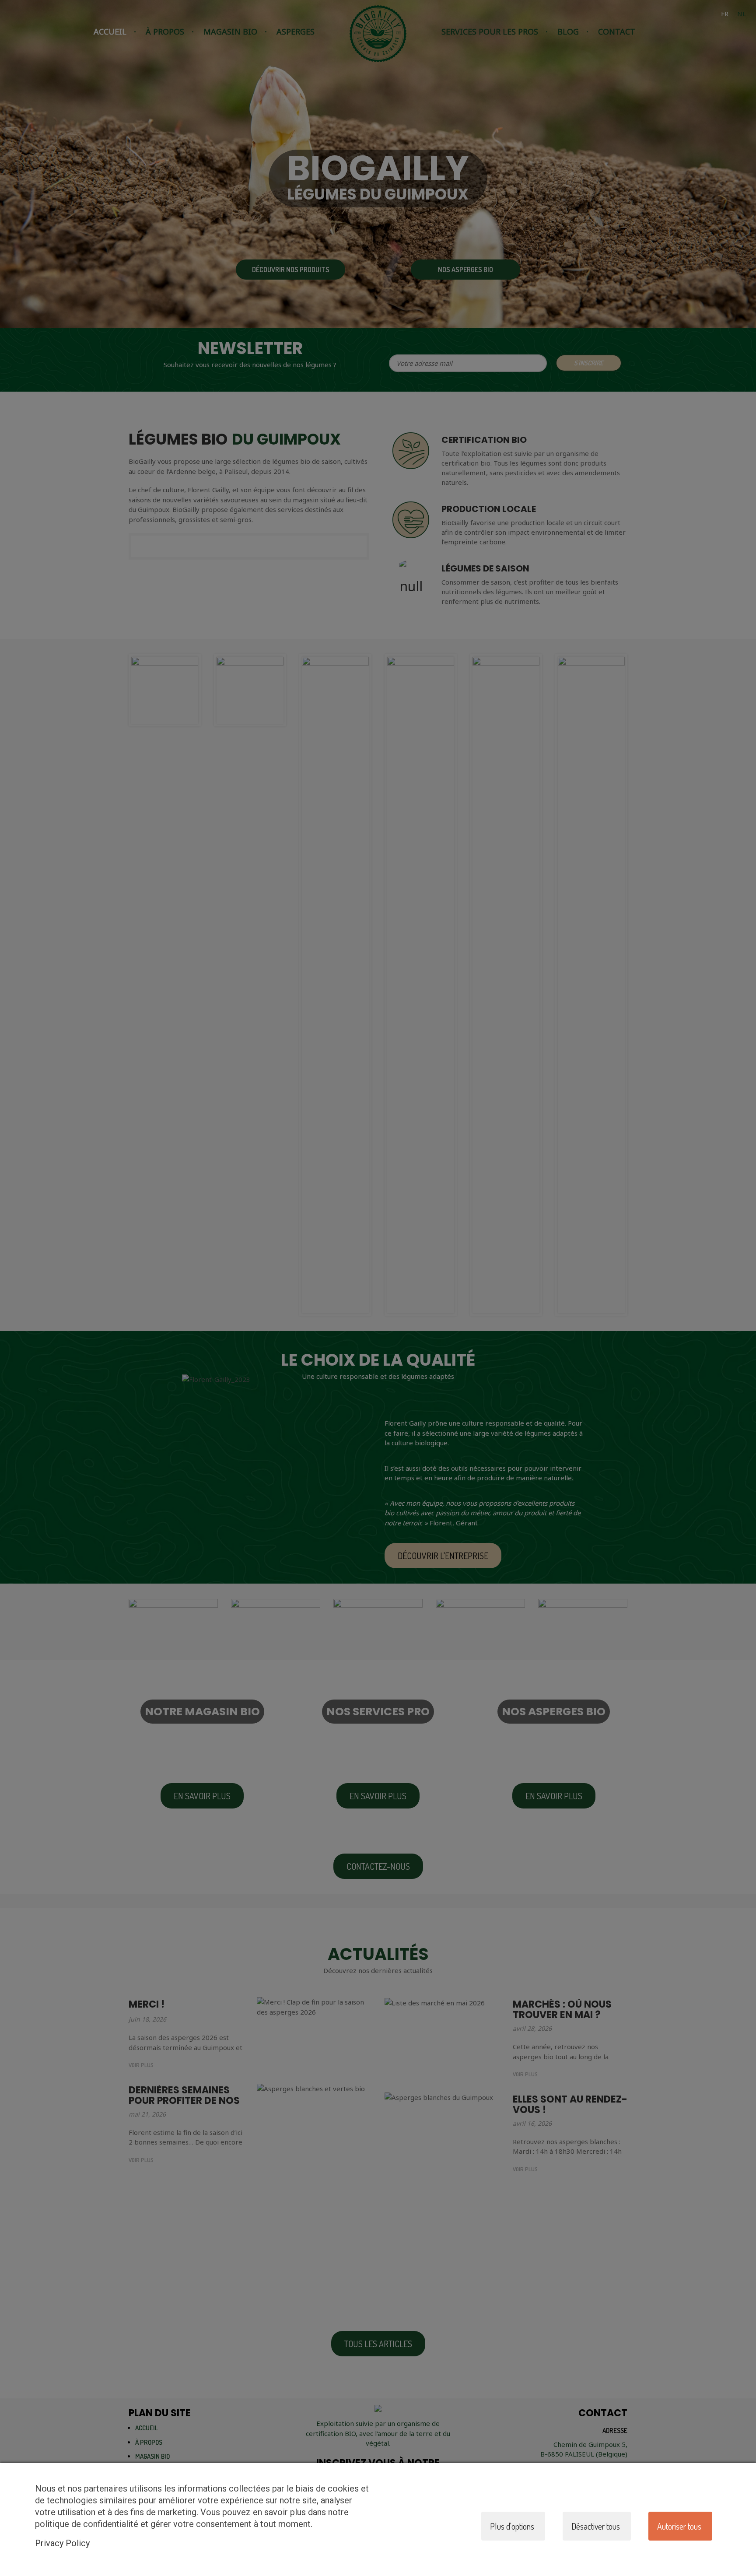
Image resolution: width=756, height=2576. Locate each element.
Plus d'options (512, 2526)
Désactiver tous (596, 2526)
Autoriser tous (679, 2526)
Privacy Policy (62, 2543)
